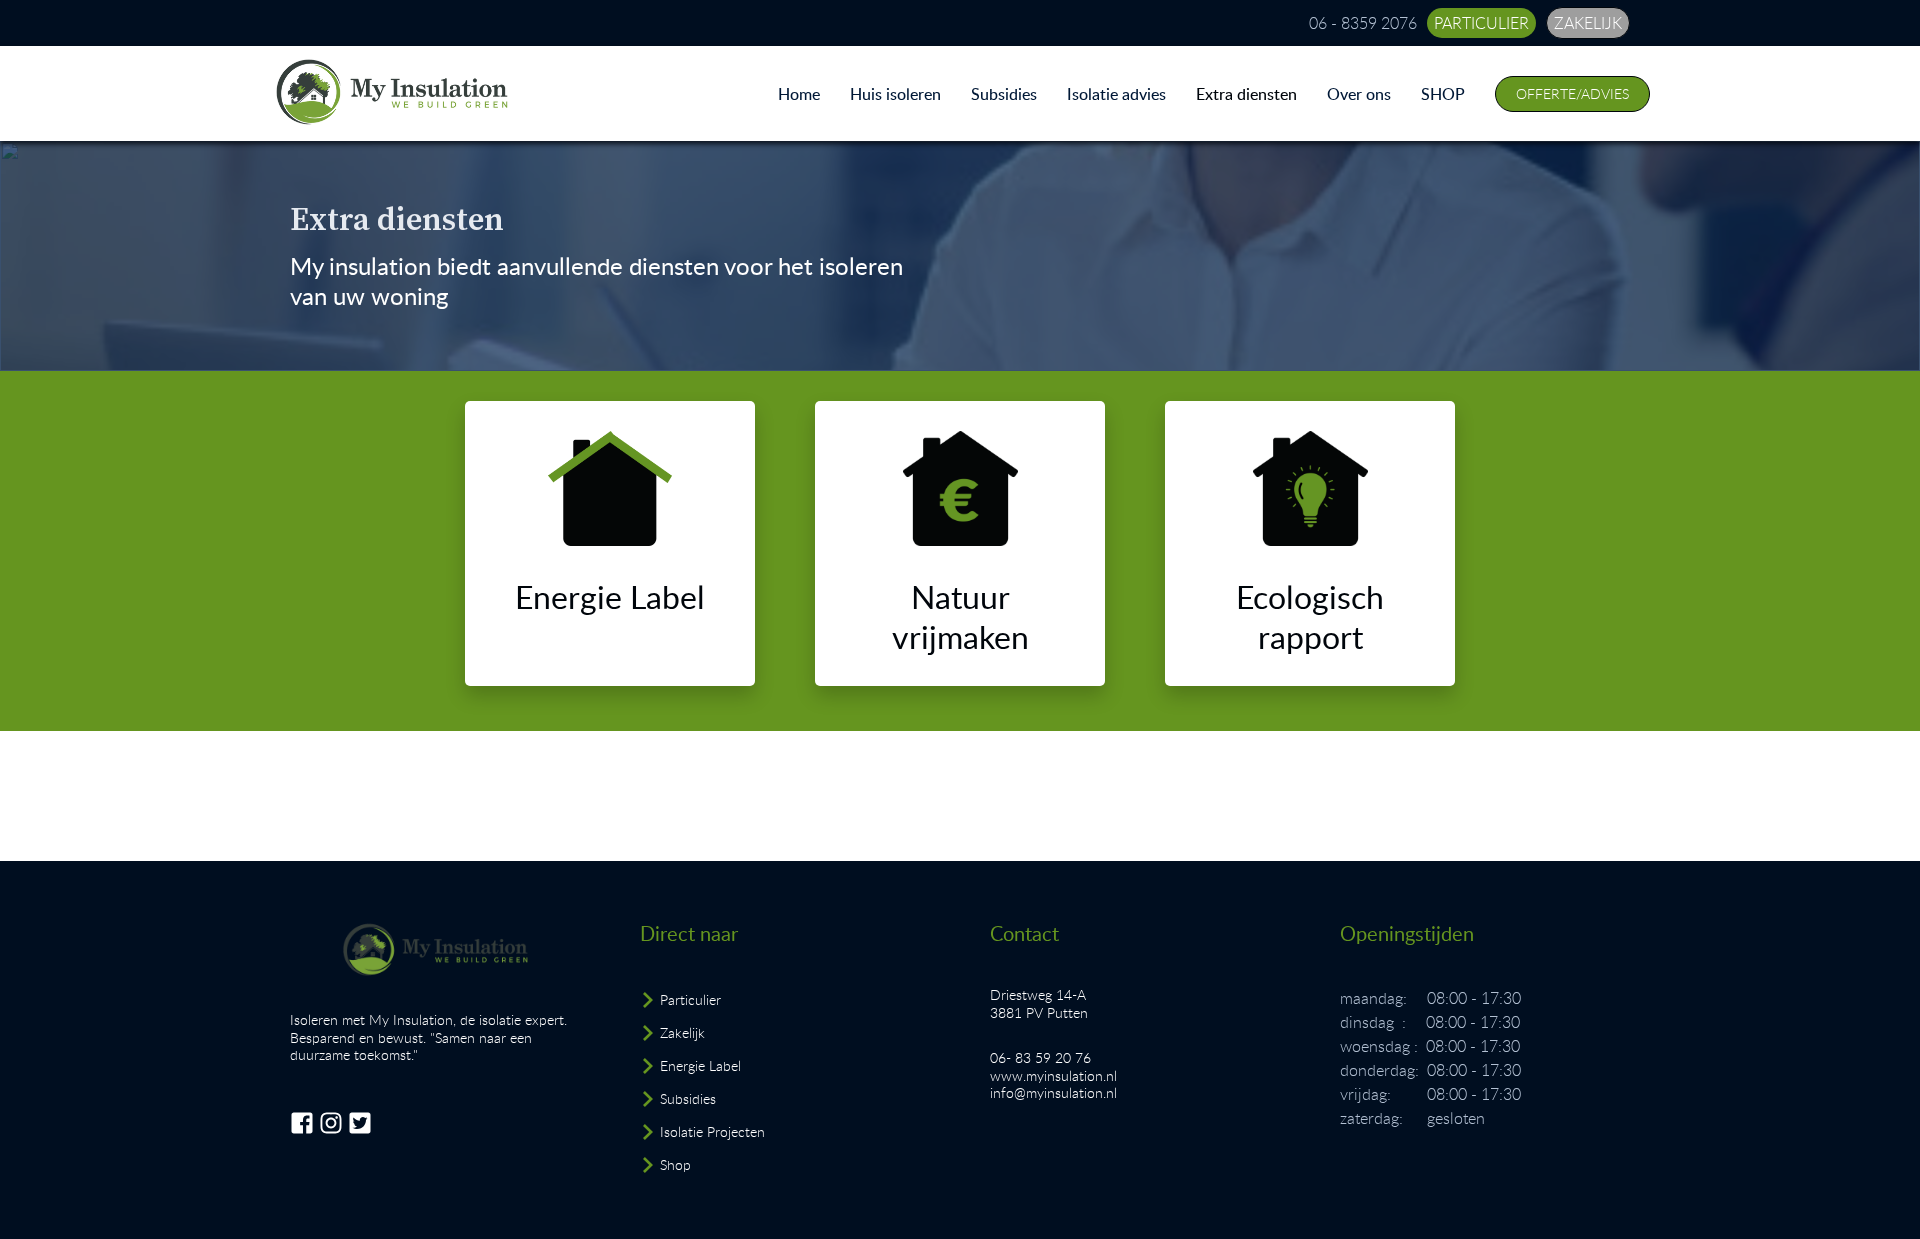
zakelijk (1588, 23)
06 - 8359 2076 (1363, 23)
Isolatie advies (1116, 94)
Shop (675, 1164)
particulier (1481, 23)
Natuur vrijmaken (960, 616)
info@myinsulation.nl (1053, 1092)
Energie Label (610, 596)
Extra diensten (1246, 94)
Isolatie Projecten (712, 1131)
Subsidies (1004, 94)
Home (799, 94)
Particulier (690, 999)
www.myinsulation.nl (1053, 1075)
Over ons (1359, 94)
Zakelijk (682, 1032)
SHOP (1443, 94)
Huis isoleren (895, 94)
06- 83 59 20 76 (1040, 1057)
